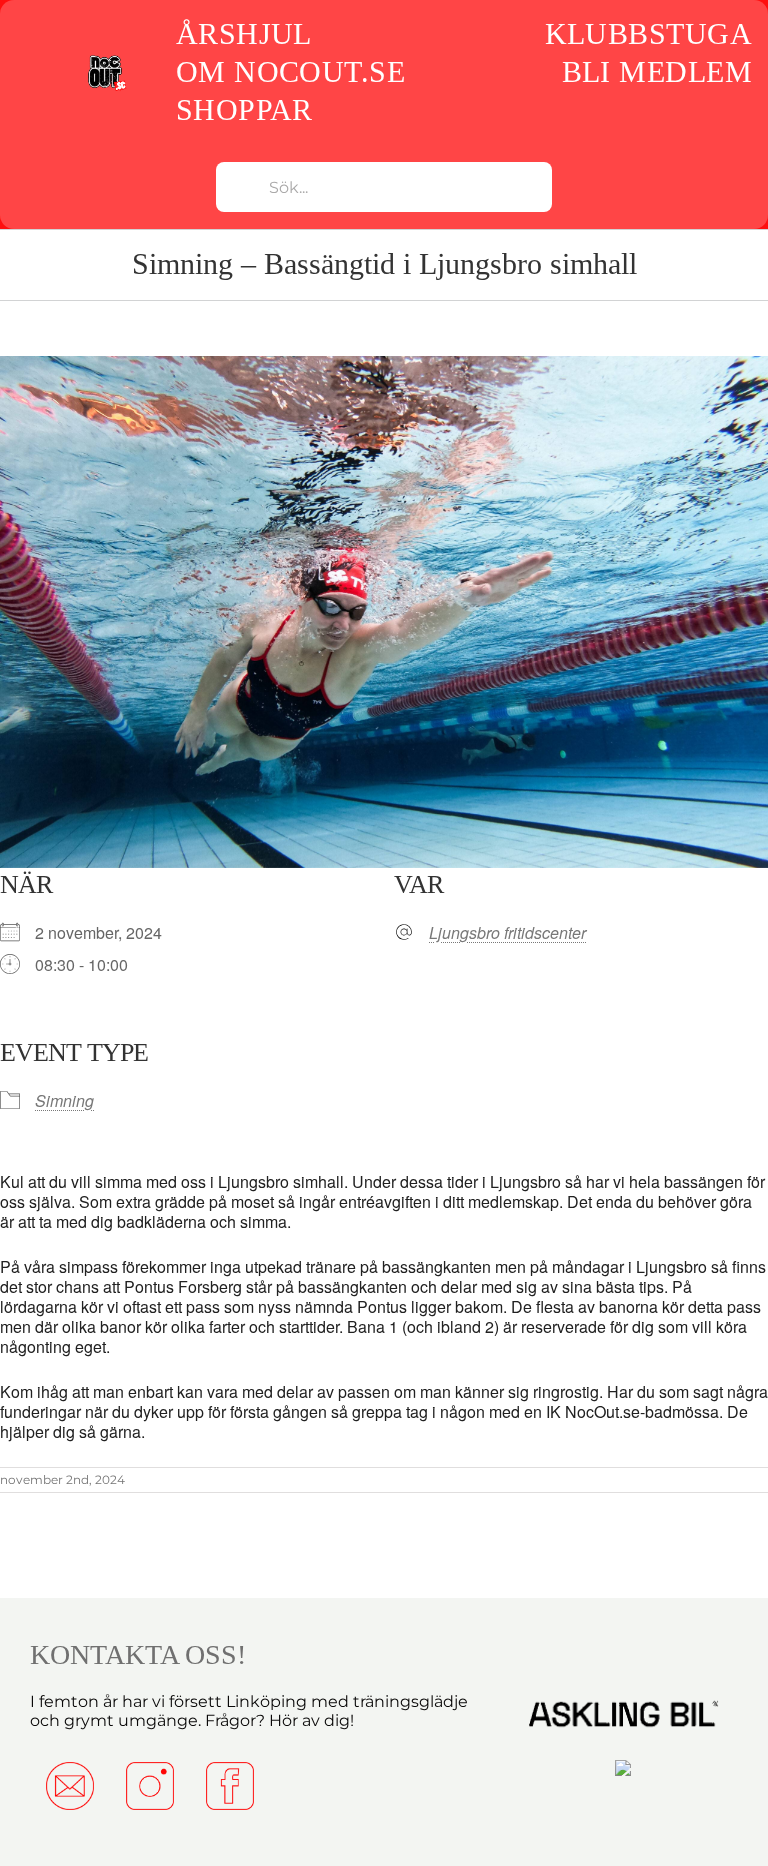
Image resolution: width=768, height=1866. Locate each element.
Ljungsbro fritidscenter (507, 933)
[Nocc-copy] (106, 60)
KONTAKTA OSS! (138, 1654)
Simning (64, 1100)
